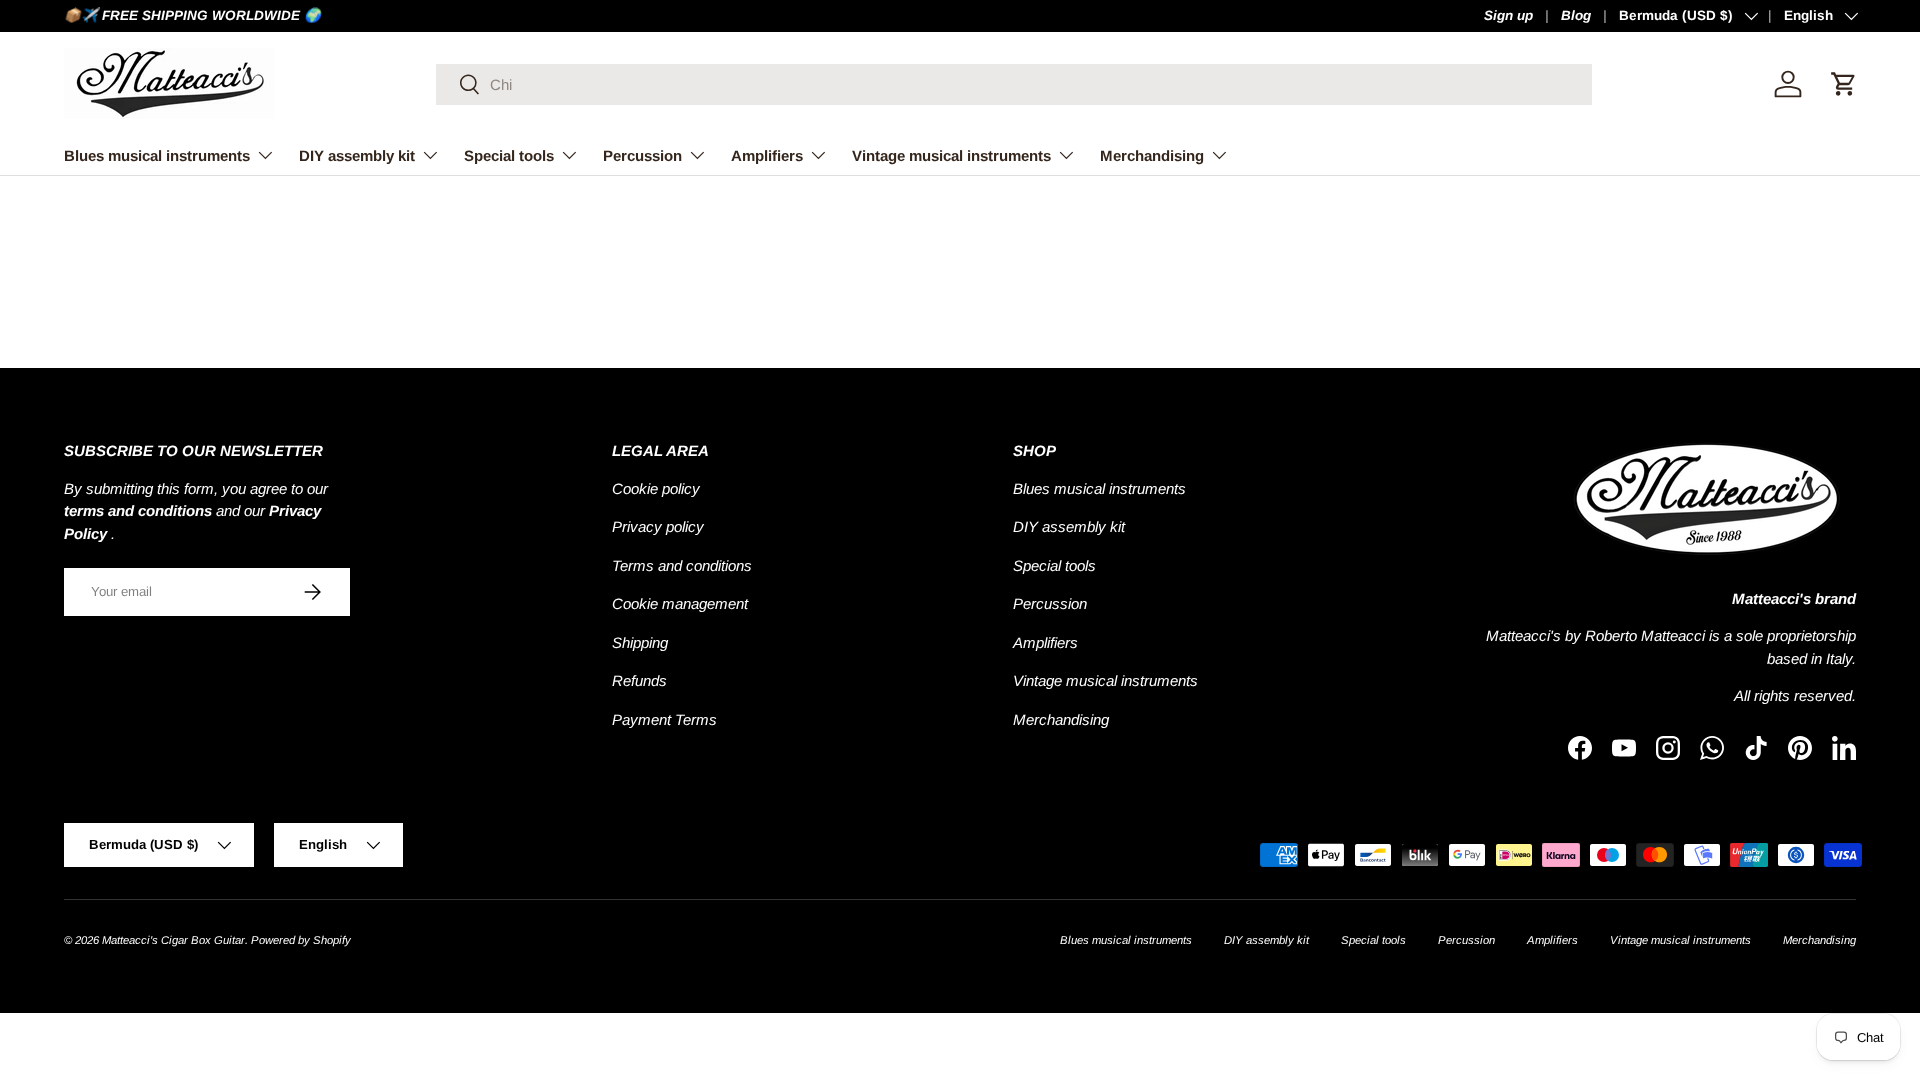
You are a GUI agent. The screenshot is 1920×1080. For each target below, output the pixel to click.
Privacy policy (658, 526)
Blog (1576, 15)
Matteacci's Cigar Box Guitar (173, 940)
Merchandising (1152, 155)
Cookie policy (656, 488)
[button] (1844, 84)
